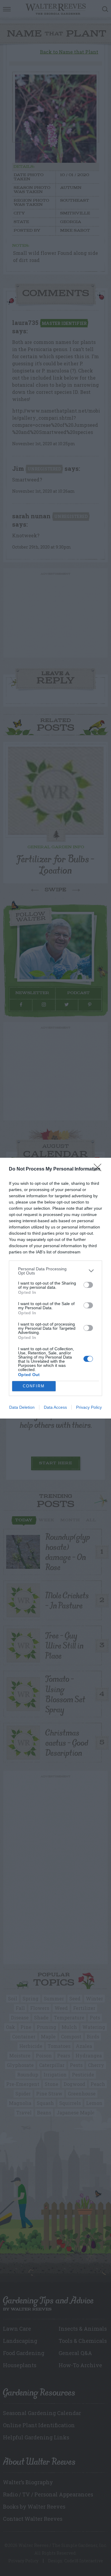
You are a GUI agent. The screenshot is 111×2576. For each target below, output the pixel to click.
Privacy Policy (89, 1407)
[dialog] (55, 1288)
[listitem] (55, 1271)
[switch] (88, 1285)
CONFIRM (34, 1386)
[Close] (99, 1169)
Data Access (55, 1407)
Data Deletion (22, 1407)
